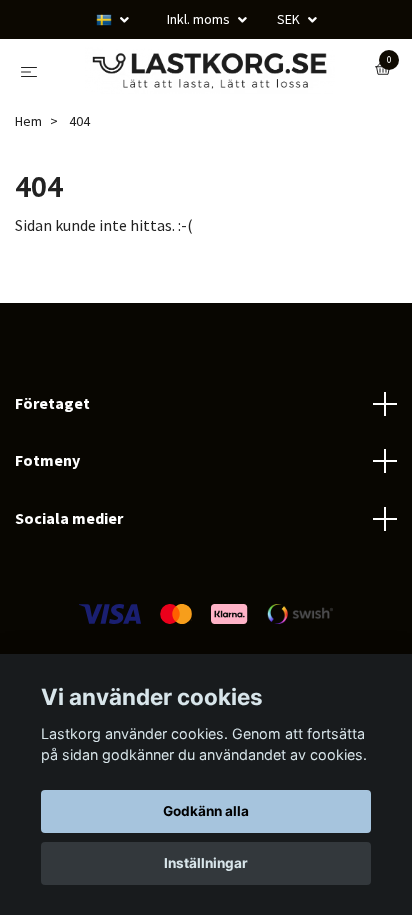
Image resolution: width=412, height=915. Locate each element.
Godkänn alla (206, 811)
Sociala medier (69, 591)
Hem (28, 195)
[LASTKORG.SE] (201, 107)
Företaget (52, 476)
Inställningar (206, 863)
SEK (290, 19)
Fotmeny (47, 534)
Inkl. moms (200, 19)
